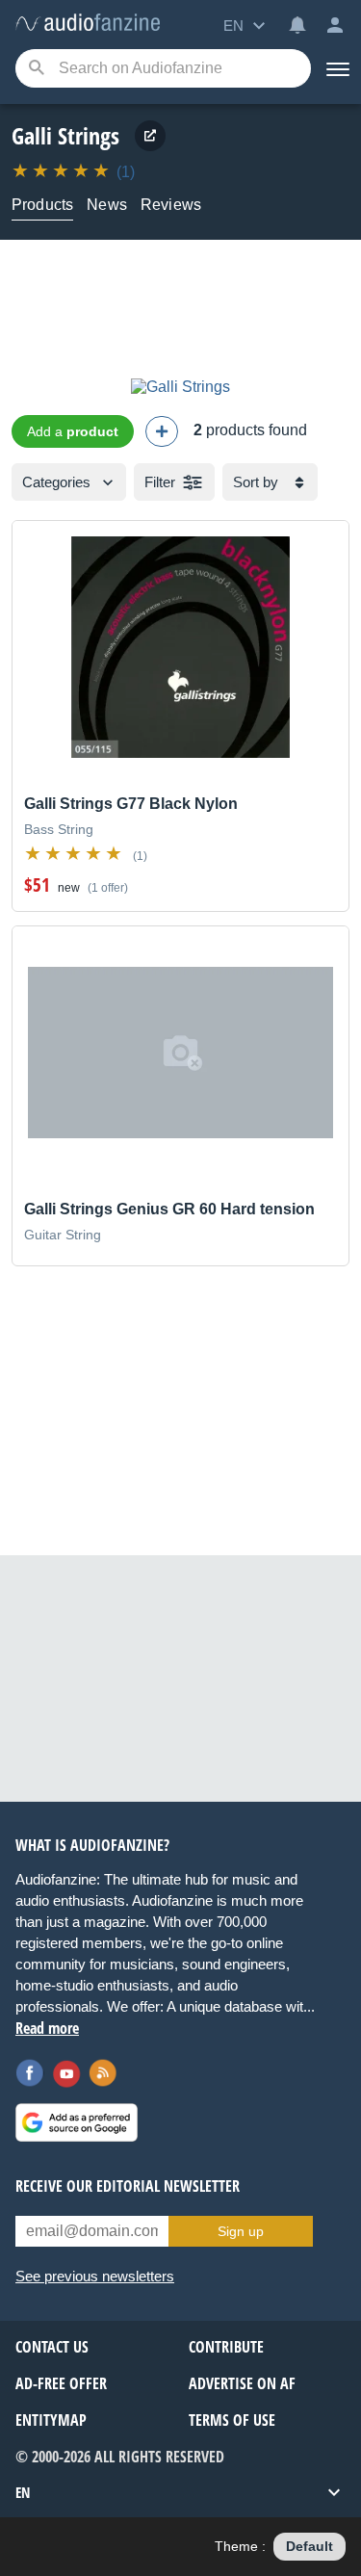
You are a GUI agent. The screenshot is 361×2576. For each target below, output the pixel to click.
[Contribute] (162, 431)
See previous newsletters (95, 2276)
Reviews (171, 205)
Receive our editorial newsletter (128, 2186)
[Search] (36, 69)
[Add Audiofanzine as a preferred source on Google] (77, 2122)
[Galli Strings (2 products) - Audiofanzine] (88, 24)
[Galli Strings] (180, 387)
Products (42, 205)
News (107, 205)
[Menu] (336, 68)
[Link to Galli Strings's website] (150, 136)
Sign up (241, 2231)
